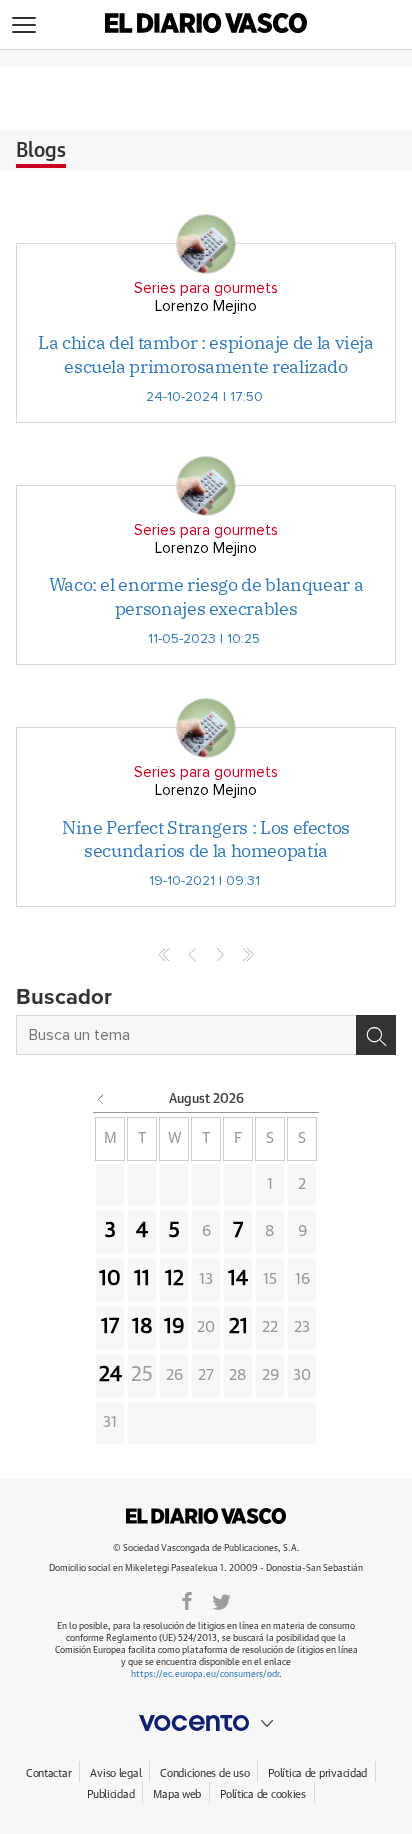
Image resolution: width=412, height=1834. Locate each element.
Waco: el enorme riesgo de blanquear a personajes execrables (206, 596)
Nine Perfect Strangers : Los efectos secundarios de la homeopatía (206, 839)
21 (238, 1327)
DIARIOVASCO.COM (206, 1516)
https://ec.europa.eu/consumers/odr (205, 1674)
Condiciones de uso (204, 1773)
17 (110, 1327)
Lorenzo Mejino (206, 306)
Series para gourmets (206, 288)
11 (142, 1279)
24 (110, 1375)
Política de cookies (263, 1794)
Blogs (41, 151)
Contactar (48, 1773)
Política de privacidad (317, 1773)
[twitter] (221, 1600)
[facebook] (187, 1600)
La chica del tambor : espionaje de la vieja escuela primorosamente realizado (206, 354)
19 (174, 1327)
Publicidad (110, 1794)
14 (238, 1279)
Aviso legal (115, 1773)
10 (110, 1279)
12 (174, 1279)
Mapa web (177, 1794)
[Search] (376, 1035)
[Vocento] (206, 1723)
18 (142, 1327)
